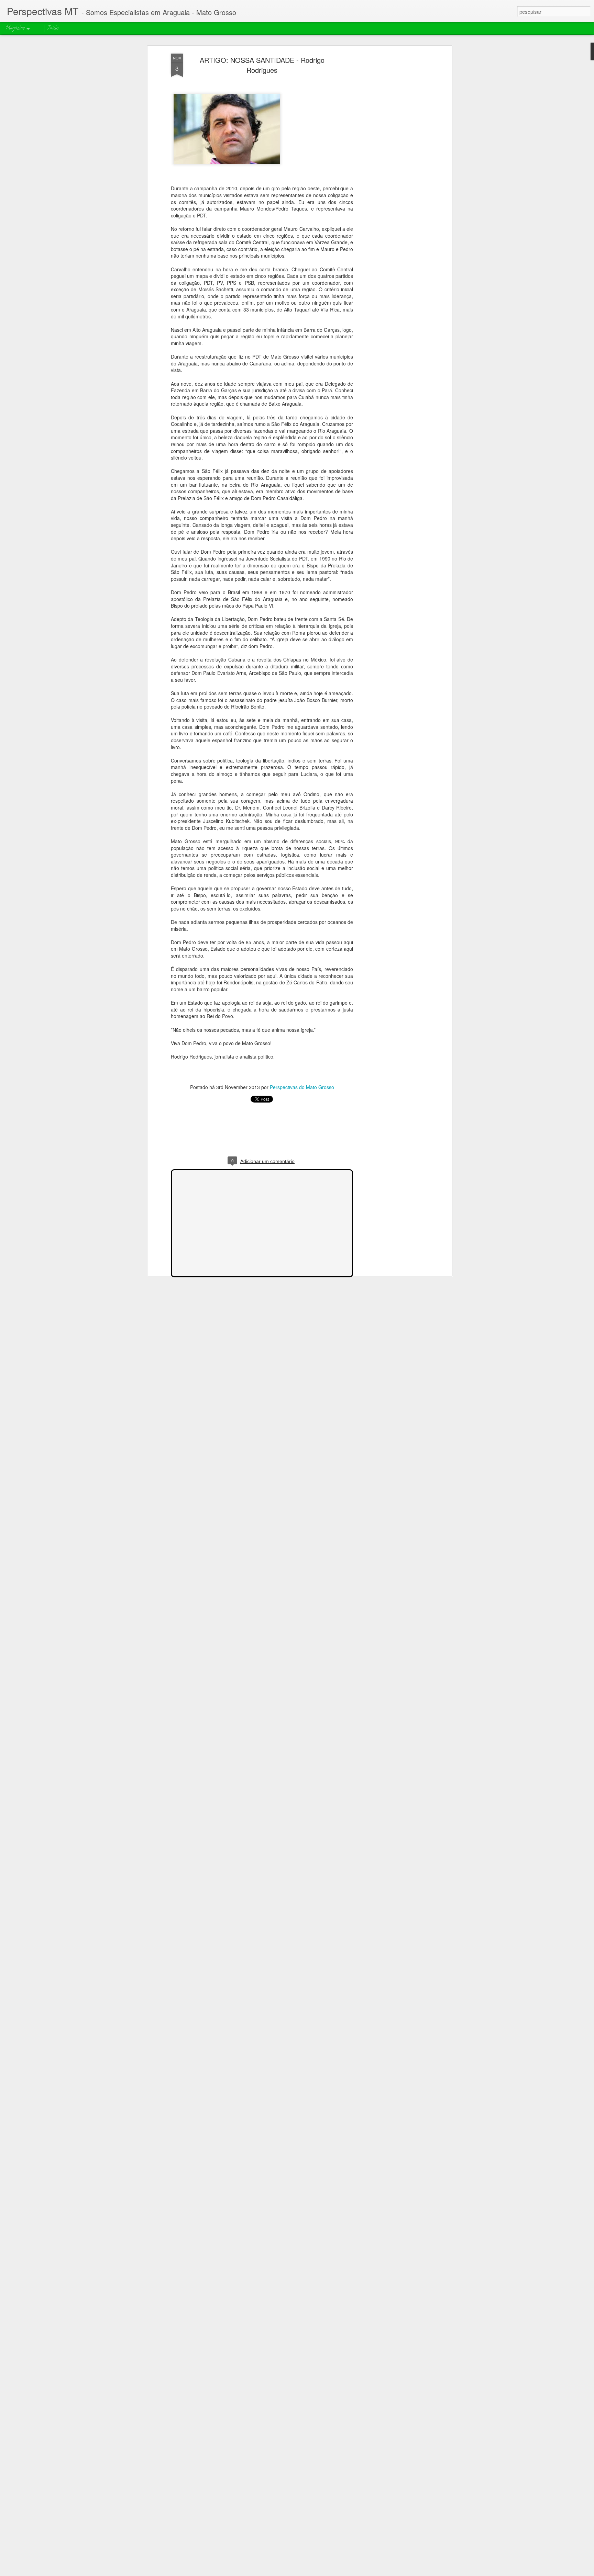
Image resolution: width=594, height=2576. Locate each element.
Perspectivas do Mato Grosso (302, 1087)
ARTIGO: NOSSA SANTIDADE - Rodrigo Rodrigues (262, 65)
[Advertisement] (391, 162)
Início (53, 28)
